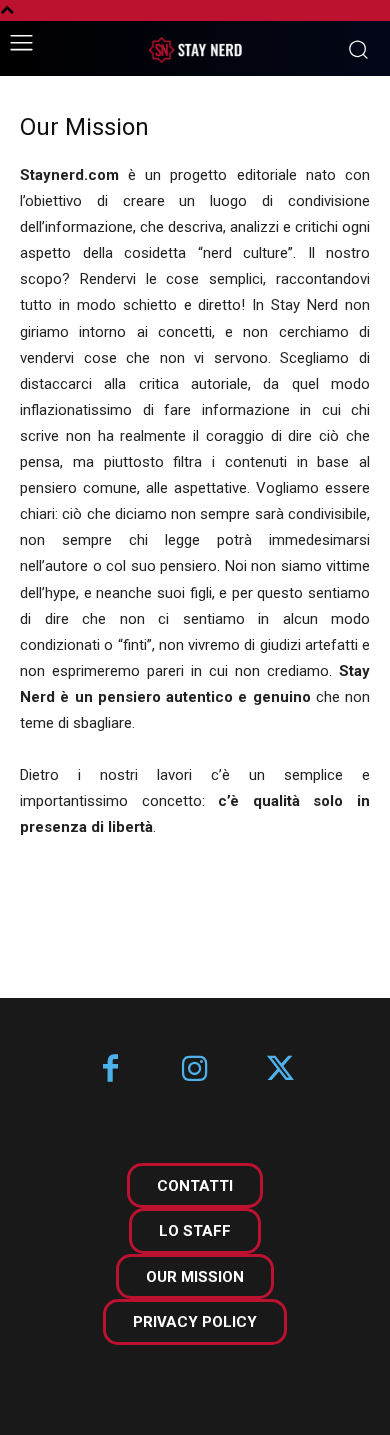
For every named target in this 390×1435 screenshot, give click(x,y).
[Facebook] (110, 1070)
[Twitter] (280, 1070)
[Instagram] (195, 1070)
